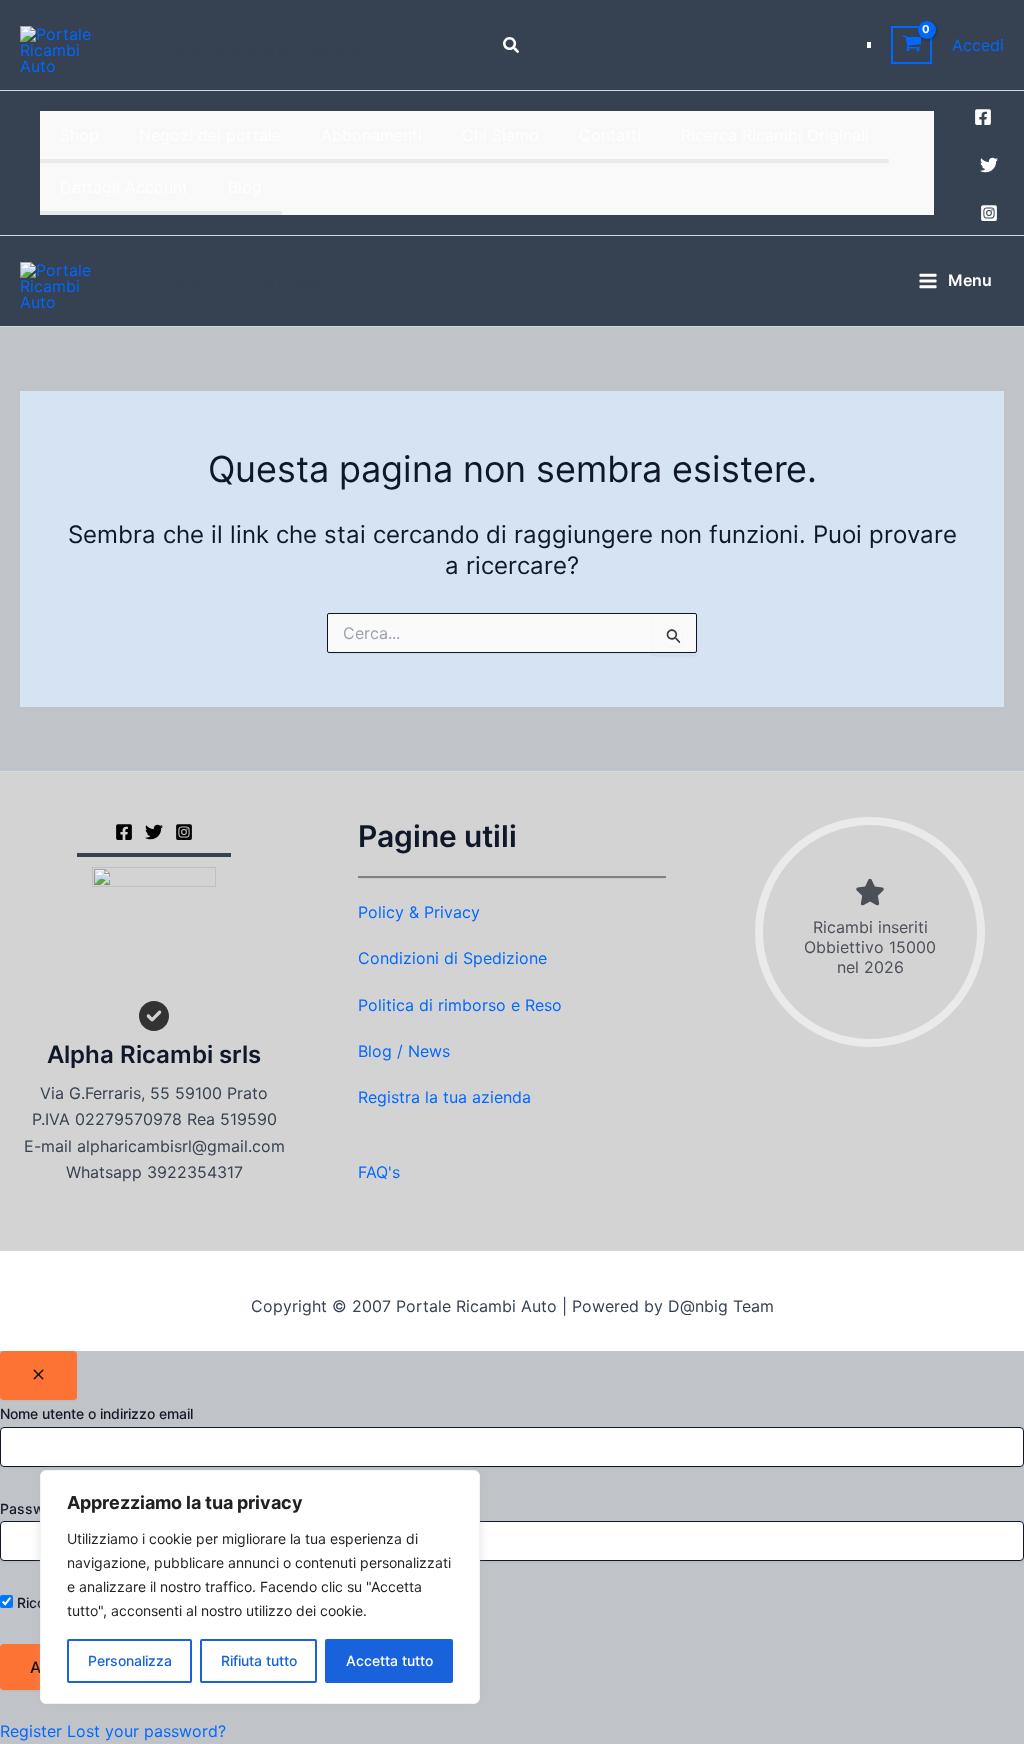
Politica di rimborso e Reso (460, 1005)
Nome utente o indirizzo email (96, 1413)
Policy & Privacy (419, 912)
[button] (512, 45)
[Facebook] (983, 117)
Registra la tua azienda (444, 1097)
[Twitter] (989, 165)
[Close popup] (38, 1375)
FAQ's (379, 1172)
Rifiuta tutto (259, 1660)
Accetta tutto (389, 1660)
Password (33, 1508)
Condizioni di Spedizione (452, 958)
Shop (79, 135)
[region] (260, 1587)
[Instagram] (989, 213)
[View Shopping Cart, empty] (911, 45)
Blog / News (404, 1051)
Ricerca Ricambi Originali (775, 135)
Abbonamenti (371, 135)
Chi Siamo (500, 135)
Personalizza (130, 1660)
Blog (245, 187)
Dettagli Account (124, 187)
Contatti (610, 135)
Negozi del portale (210, 135)
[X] (154, 832)
